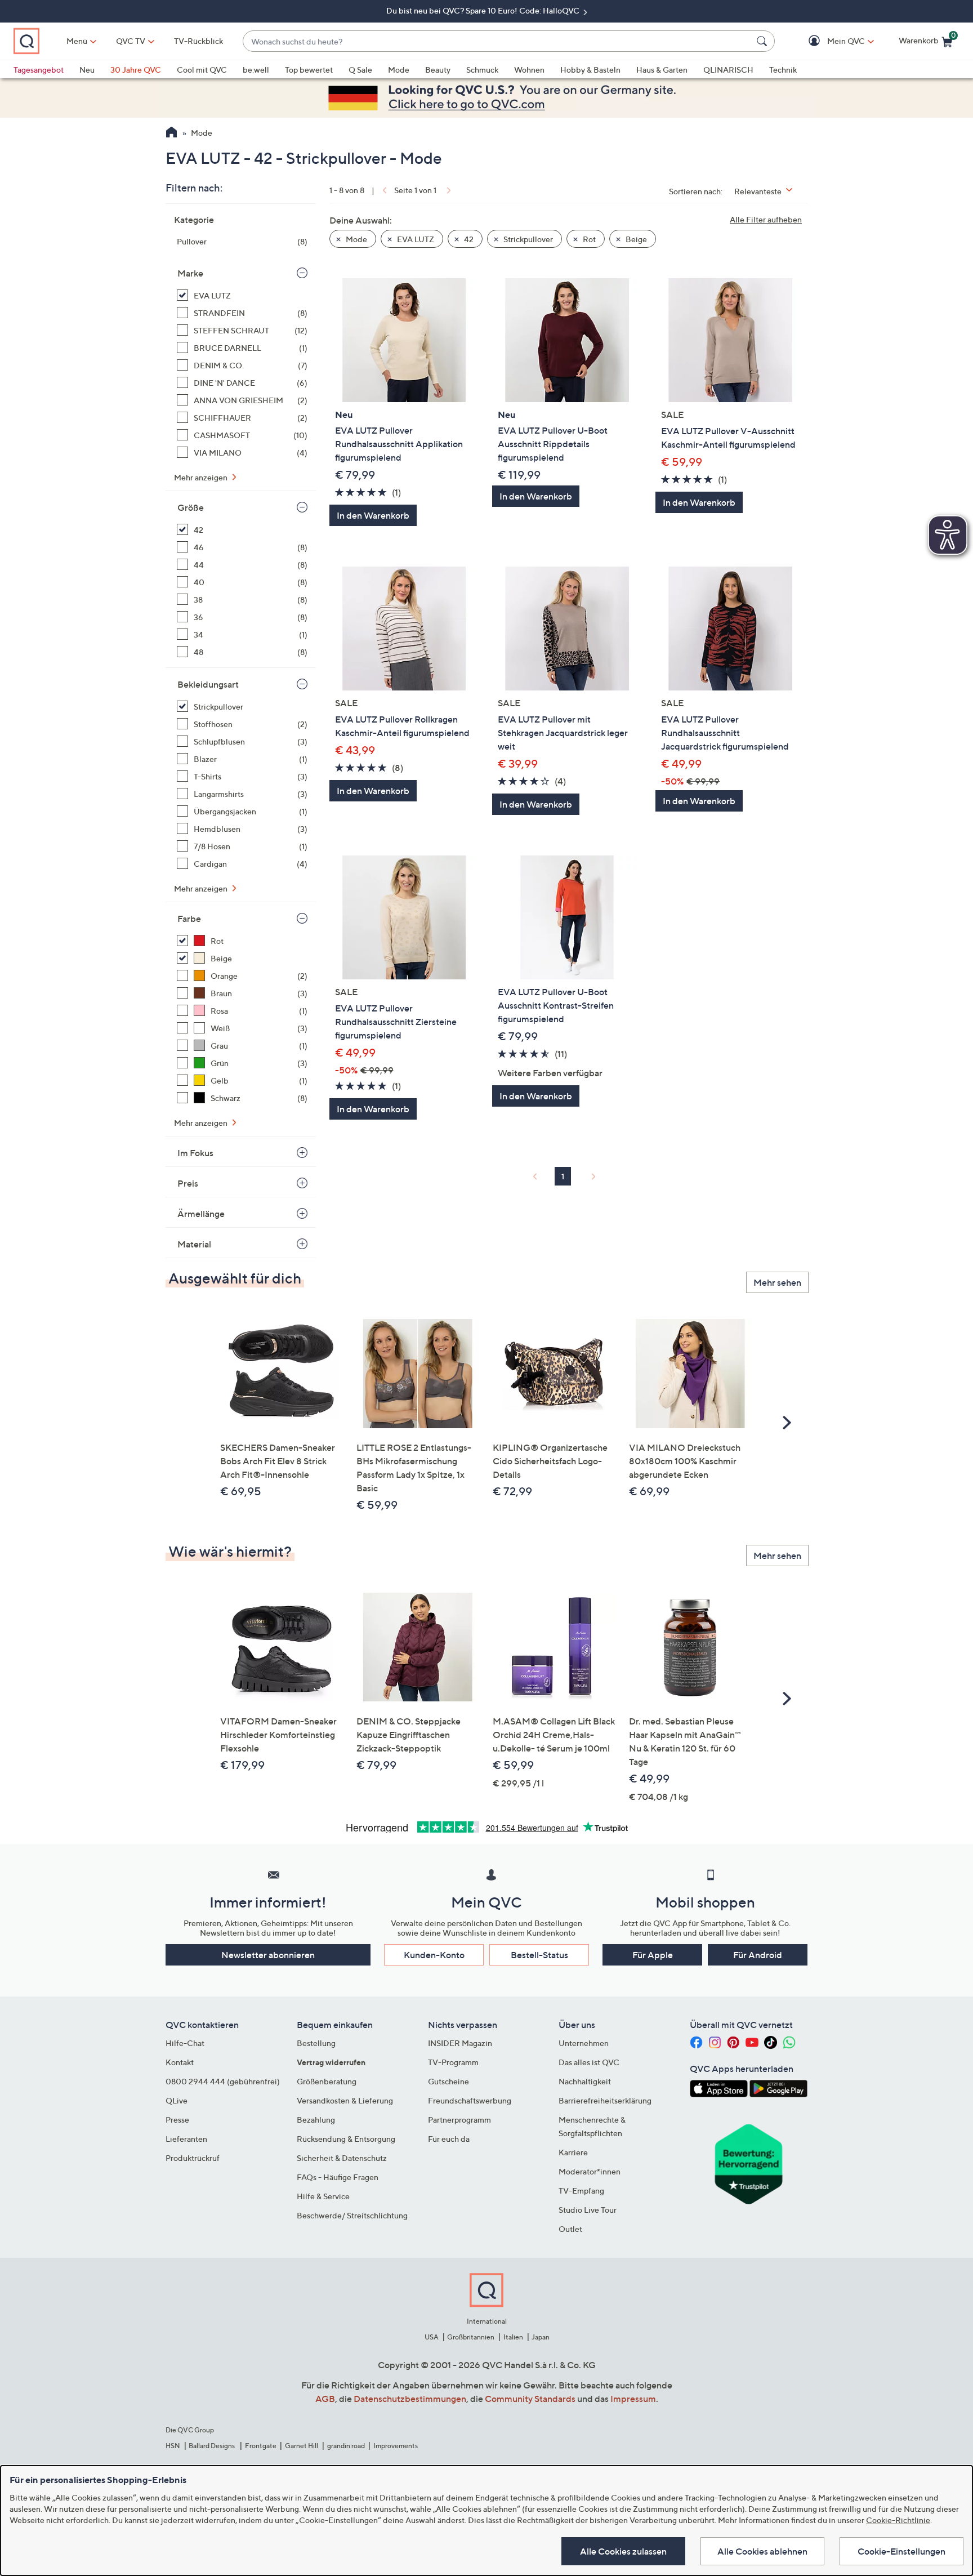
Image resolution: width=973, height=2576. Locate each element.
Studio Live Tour (588, 2210)
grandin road (346, 2446)
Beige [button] (635, 239)
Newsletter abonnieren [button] (268, 1955)
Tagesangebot (39, 70)
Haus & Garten (662, 70)
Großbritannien (471, 2337)
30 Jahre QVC (136, 70)
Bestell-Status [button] (539, 1955)
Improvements (396, 2446)
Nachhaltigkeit (585, 2081)
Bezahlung (316, 2120)
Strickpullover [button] (527, 239)
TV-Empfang (581, 2191)
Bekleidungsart (208, 684)
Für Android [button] (758, 1955)
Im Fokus (195, 1153)
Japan (541, 2337)
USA (432, 2337)
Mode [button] (356, 239)
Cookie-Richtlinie (898, 2520)
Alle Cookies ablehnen (762, 2551)
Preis (188, 1183)
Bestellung (316, 2043)
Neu (87, 70)
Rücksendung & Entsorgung (346, 2139)
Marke (190, 273)
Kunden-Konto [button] (434, 1955)
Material (194, 1244)
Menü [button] (77, 41)
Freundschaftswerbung (470, 2100)
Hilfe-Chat (185, 2043)
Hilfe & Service (323, 2196)
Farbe (189, 919)
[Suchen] (764, 41)
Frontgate (261, 2446)
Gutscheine (448, 2081)
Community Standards (530, 2399)
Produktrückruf (193, 2158)
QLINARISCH (728, 70)
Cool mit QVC (202, 70)
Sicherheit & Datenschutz (342, 2158)
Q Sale (360, 70)
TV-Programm (453, 2062)
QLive (177, 2100)
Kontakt (180, 2062)
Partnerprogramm (459, 2120)
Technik (783, 70)
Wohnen (529, 70)
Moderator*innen (590, 2171)
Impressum (633, 2399)
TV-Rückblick (198, 41)
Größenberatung (327, 2081)
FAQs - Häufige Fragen (338, 2177)
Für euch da (449, 2139)
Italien (513, 2337)
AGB (325, 2399)
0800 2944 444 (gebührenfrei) (223, 2081)
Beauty (438, 70)
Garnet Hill (302, 2446)
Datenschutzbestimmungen (410, 2399)
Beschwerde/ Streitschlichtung (352, 2215)
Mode (399, 70)
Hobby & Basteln (590, 70)
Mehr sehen (777, 1282)
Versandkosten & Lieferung (345, 2100)
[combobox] (497, 41)
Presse (177, 2120)
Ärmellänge (201, 1214)
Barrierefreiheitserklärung (605, 2100)
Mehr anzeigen (202, 477)
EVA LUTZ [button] (415, 239)
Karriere (573, 2152)
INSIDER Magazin (460, 2043)
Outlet (570, 2229)
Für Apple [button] (653, 1955)
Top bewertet (309, 70)
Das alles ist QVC (589, 2062)
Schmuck (482, 70)
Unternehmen (584, 2043)
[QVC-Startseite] (171, 133)
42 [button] (468, 239)
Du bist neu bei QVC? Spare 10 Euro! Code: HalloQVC (484, 10)
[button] (830, 41)
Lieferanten (186, 2139)
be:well (256, 70)
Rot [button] (588, 239)
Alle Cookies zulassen (623, 2551)
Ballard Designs (212, 2446)
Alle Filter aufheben (766, 219)
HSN (173, 2446)
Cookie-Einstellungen (901, 2551)
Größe (191, 507)
